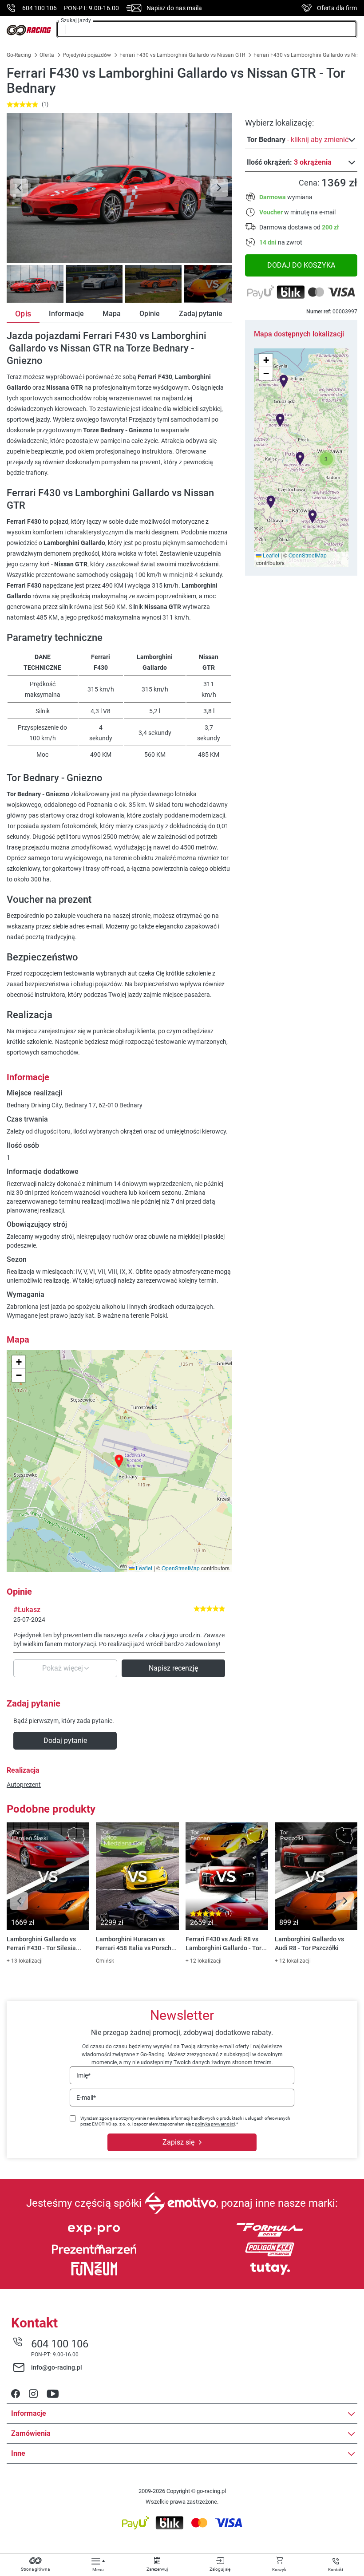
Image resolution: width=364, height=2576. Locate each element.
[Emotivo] (180, 2203)
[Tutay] (270, 2269)
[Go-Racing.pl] (29, 30)
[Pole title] (119, 188)
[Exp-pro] (94, 2230)
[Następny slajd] (219, 188)
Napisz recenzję (173, 1668)
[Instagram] (33, 2394)
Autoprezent (24, 1785)
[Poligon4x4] (270, 2249)
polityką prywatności (215, 2124)
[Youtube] (53, 2394)
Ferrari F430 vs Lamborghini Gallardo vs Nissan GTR (182, 55)
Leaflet (270, 555)
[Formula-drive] (270, 2230)
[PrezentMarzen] (94, 2249)
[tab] (34, 284)
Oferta (47, 55)
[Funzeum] (94, 2269)
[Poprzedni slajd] (19, 188)
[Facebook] (16, 2394)
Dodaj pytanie (65, 1740)
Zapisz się (178, 2142)
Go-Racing (20, 55)
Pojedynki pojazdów (87, 55)
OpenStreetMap (308, 555)
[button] (326, 459)
